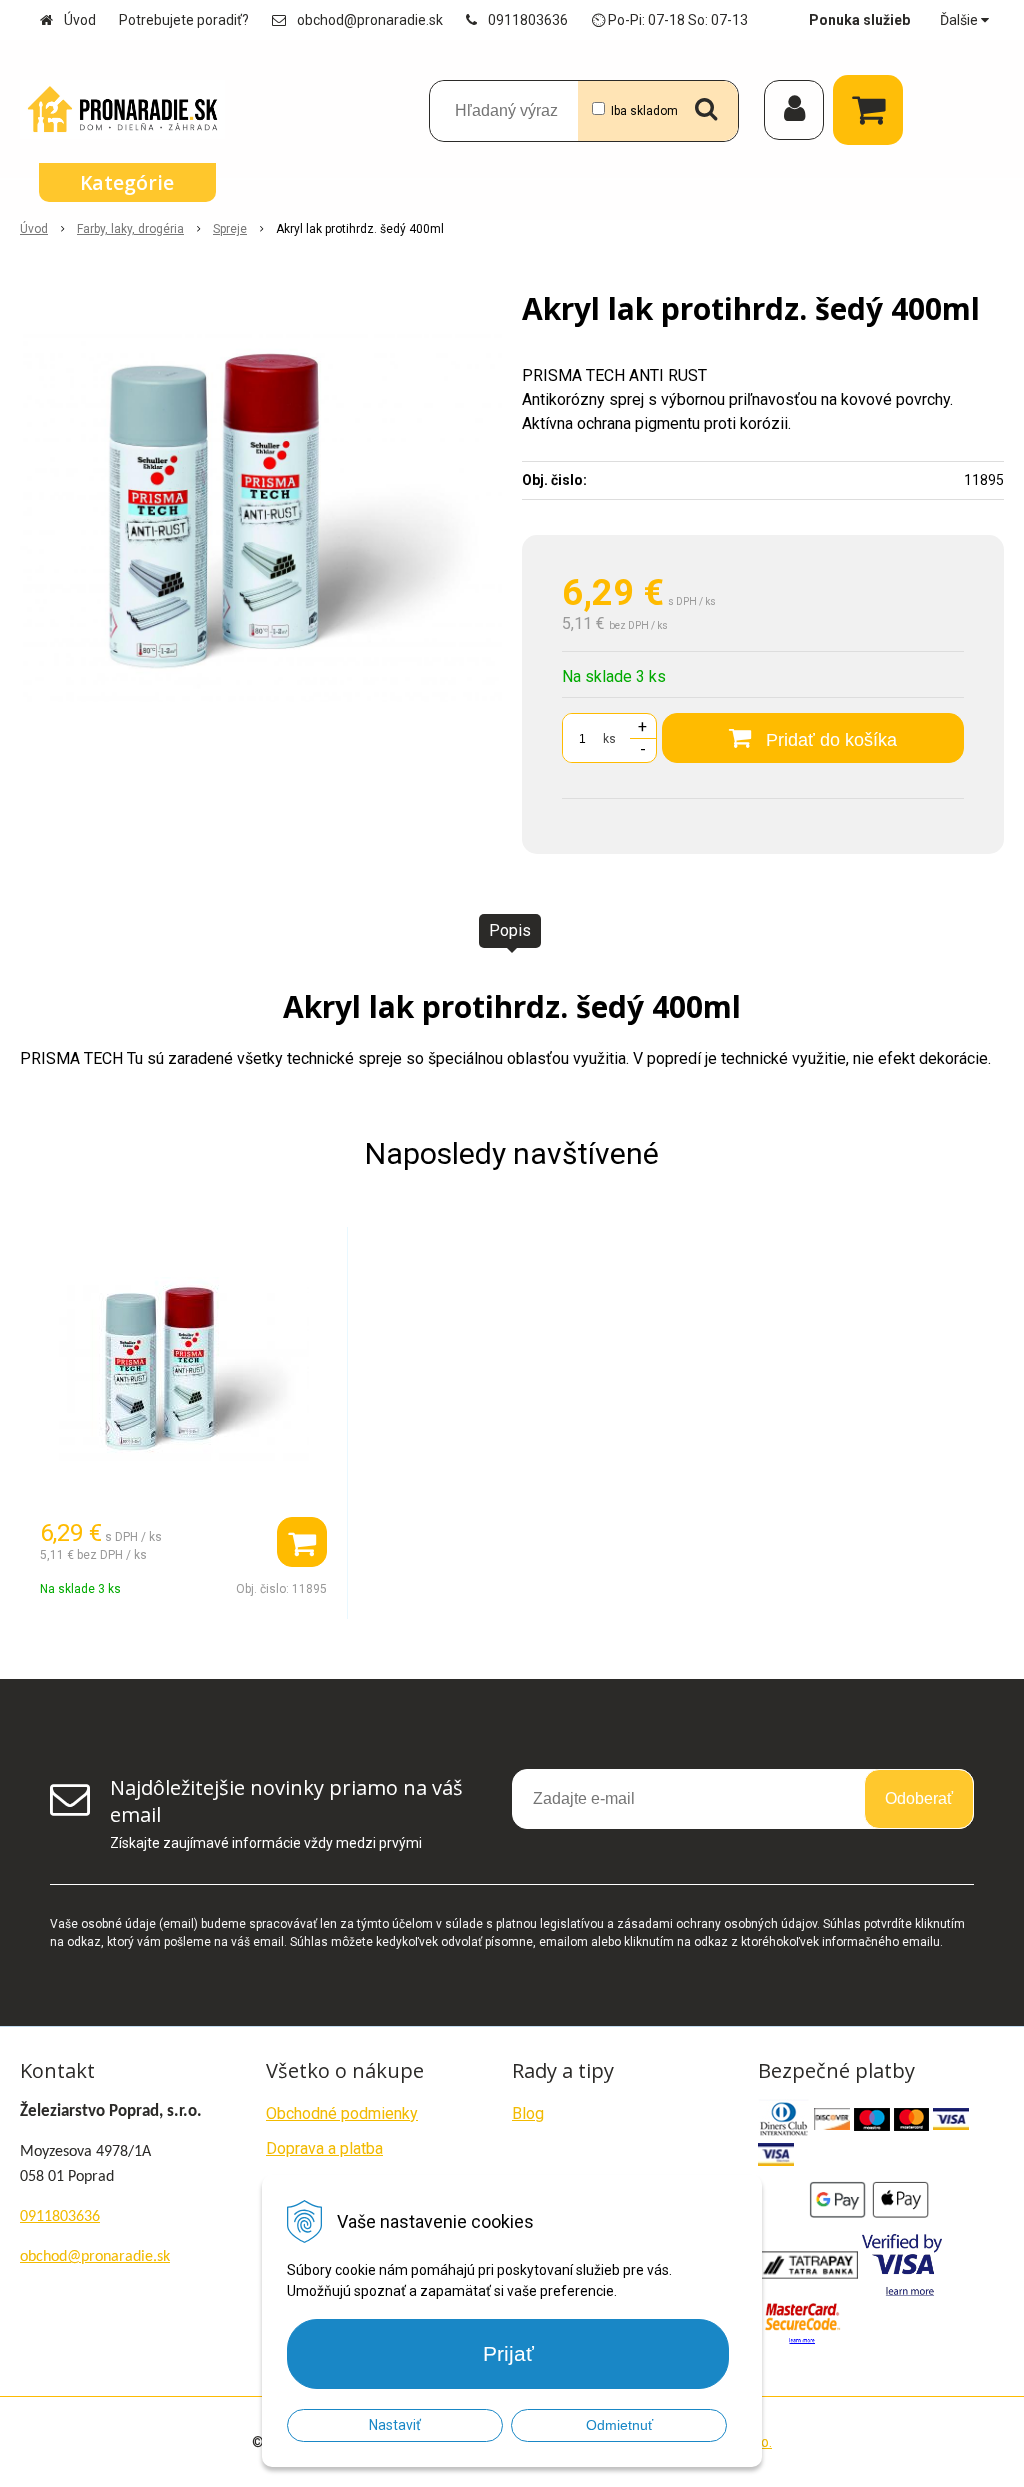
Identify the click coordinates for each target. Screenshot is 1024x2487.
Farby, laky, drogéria (130, 229)
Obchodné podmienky (342, 2113)
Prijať (508, 2353)
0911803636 (528, 20)
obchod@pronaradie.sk (370, 20)
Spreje (230, 229)
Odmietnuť (619, 2425)
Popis (510, 930)
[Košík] (873, 110)
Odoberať (919, 1798)
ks (609, 739)
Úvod (80, 20)
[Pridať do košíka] (302, 1542)
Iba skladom (644, 111)
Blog (528, 2113)
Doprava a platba (324, 2148)
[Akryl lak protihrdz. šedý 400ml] (261, 518)
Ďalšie (960, 20)
